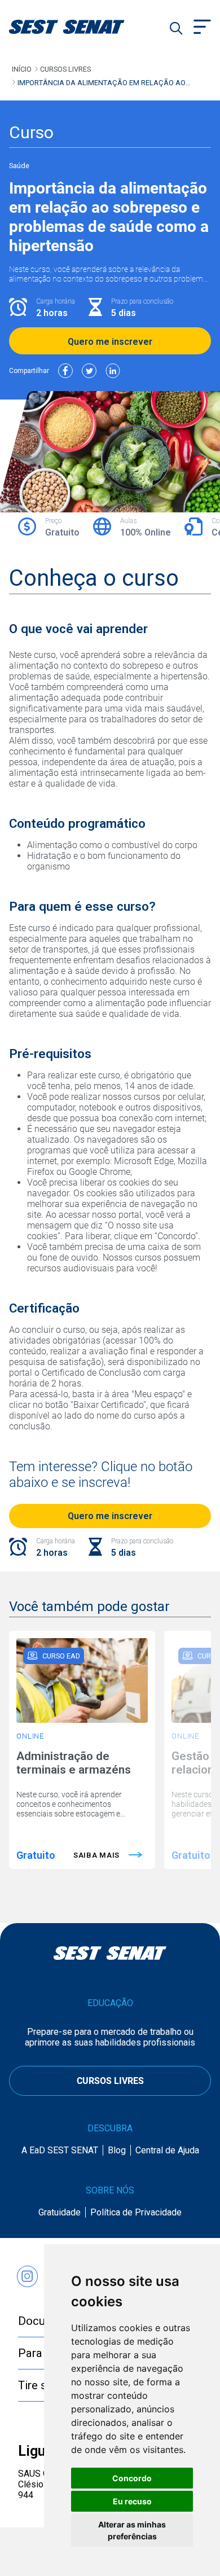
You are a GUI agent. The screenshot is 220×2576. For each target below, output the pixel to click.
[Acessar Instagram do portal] (27, 2271)
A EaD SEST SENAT (60, 2150)
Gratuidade (60, 2212)
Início (22, 69)
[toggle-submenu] (202, 28)
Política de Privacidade (136, 2212)
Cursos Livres (65, 69)
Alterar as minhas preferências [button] (132, 2530)
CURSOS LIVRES (110, 2081)
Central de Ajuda (167, 2150)
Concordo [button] (132, 2478)
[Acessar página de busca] (176, 28)
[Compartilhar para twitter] (89, 371)
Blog (117, 2150)
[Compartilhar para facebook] (65, 371)
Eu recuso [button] (132, 2501)
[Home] (81, 27)
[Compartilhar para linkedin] (113, 371)
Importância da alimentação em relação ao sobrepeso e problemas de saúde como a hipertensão (102, 83)
